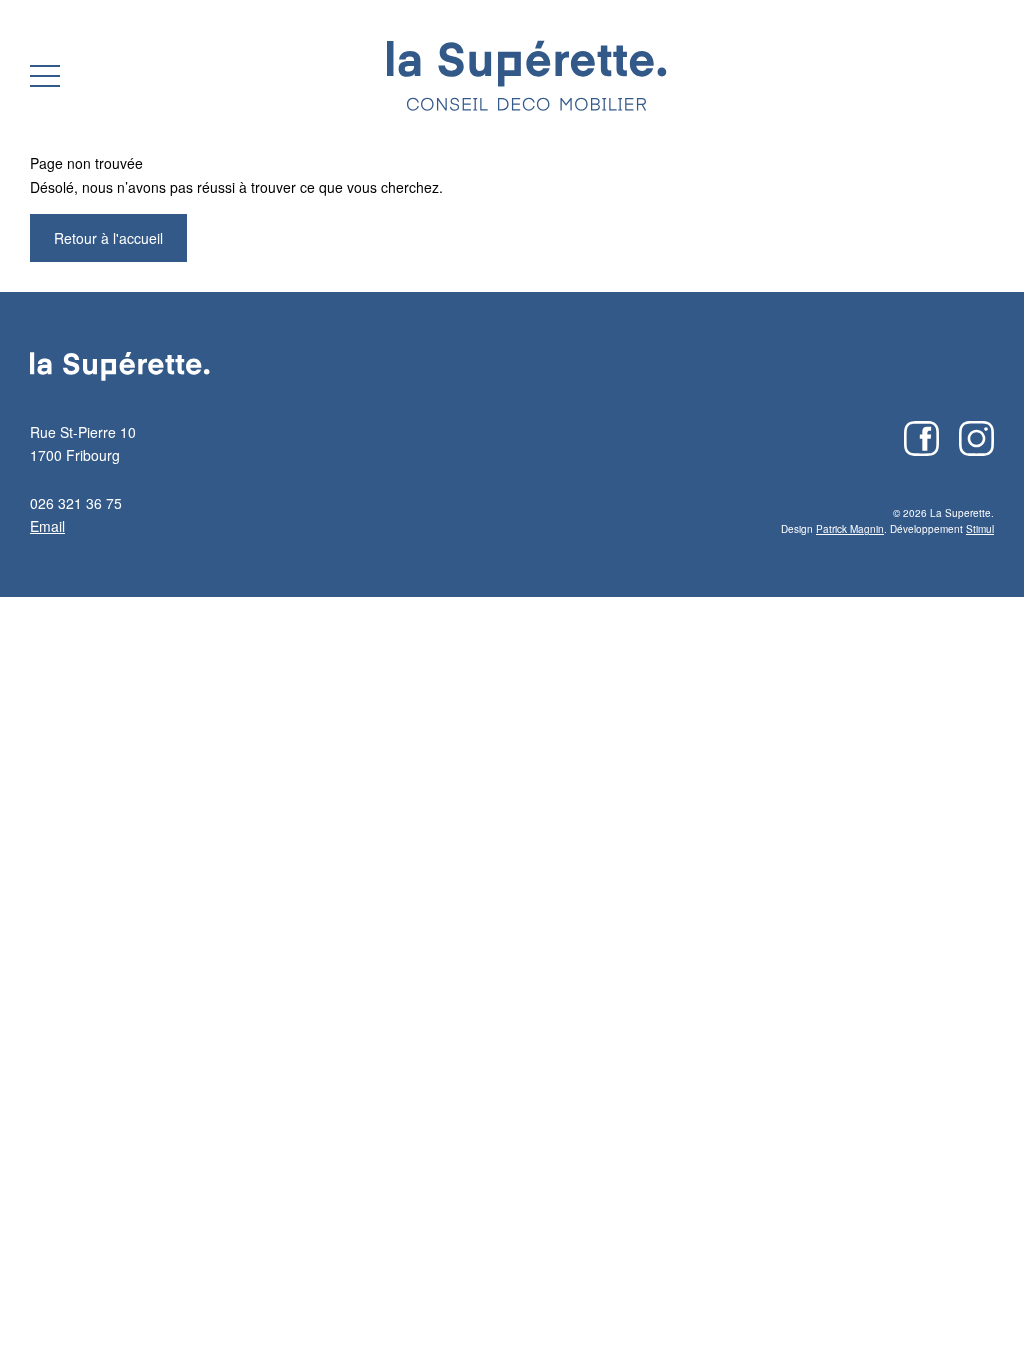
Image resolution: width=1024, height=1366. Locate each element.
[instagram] (976, 438)
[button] (45, 76)
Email (47, 526)
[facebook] (921, 438)
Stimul (980, 529)
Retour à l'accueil (108, 238)
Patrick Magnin (850, 529)
